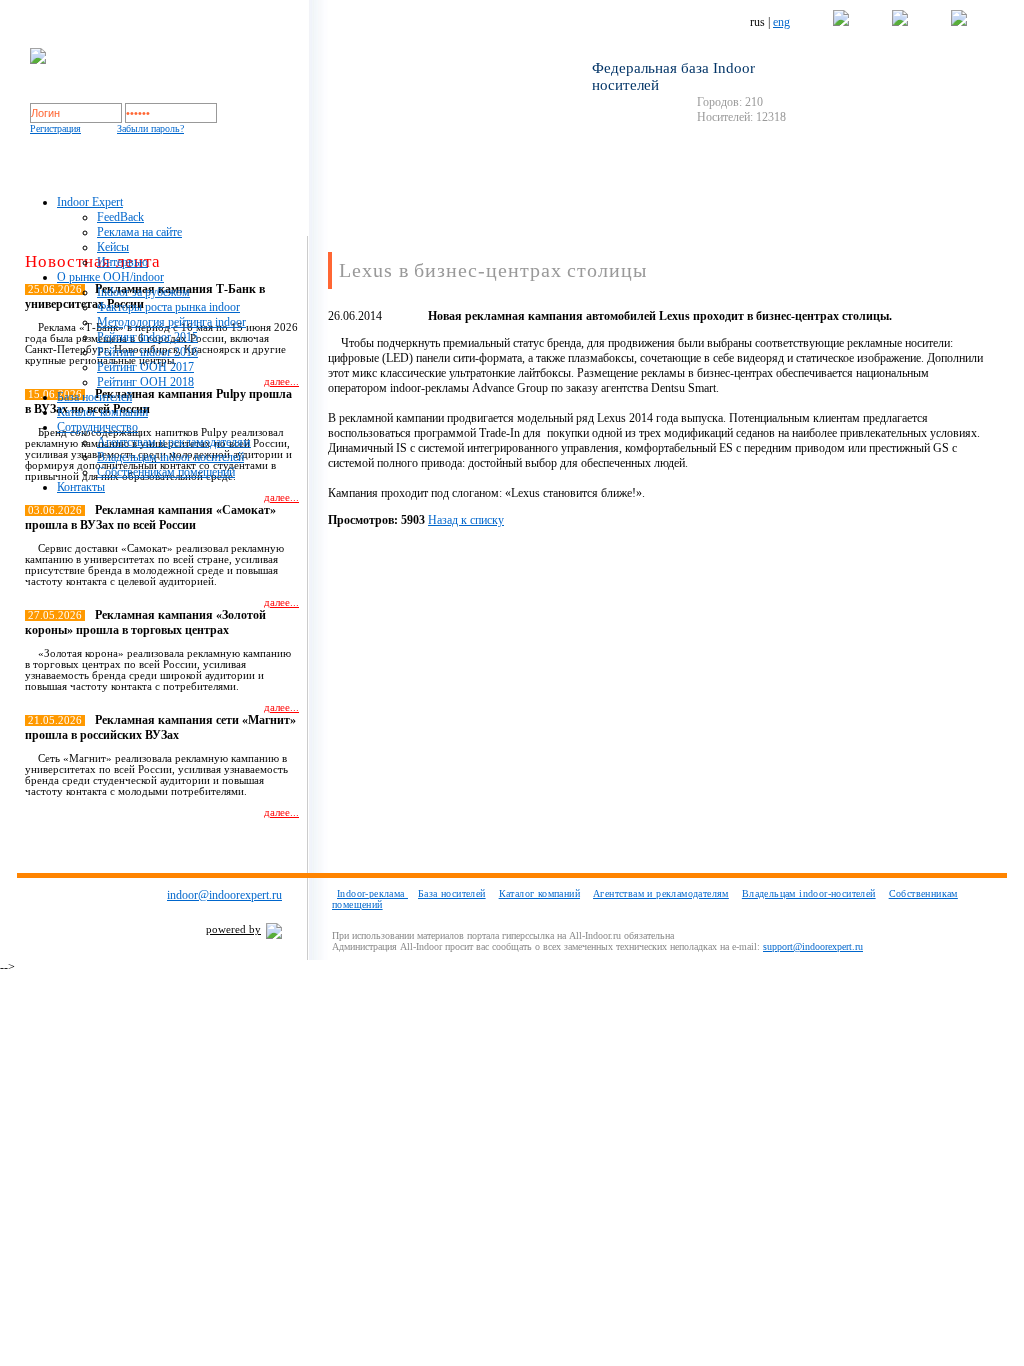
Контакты (81, 487)
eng (781, 22)
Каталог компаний (102, 412)
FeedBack (120, 217)
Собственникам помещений (166, 472)
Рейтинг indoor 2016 (147, 352)
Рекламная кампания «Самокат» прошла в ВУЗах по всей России (150, 517)
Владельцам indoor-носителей (809, 893)
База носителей (94, 397)
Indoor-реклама (372, 893)
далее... (281, 497)
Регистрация (55, 128)
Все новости (259, 847)
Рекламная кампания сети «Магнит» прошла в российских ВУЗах (160, 727)
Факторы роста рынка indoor (168, 307)
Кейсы (113, 247)
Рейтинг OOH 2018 (145, 382)
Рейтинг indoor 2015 (147, 337)
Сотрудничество (97, 427)
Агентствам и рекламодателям (174, 442)
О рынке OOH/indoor (110, 277)
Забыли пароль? (150, 128)
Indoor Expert (90, 202)
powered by (233, 929)
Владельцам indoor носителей (170, 457)
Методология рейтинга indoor (171, 322)
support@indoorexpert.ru (813, 946)
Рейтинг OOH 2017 (145, 367)
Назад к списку (466, 520)
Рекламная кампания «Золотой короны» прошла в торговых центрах (145, 622)
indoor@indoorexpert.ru (224, 895)
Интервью (122, 262)
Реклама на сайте (139, 232)
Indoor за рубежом (143, 292)
